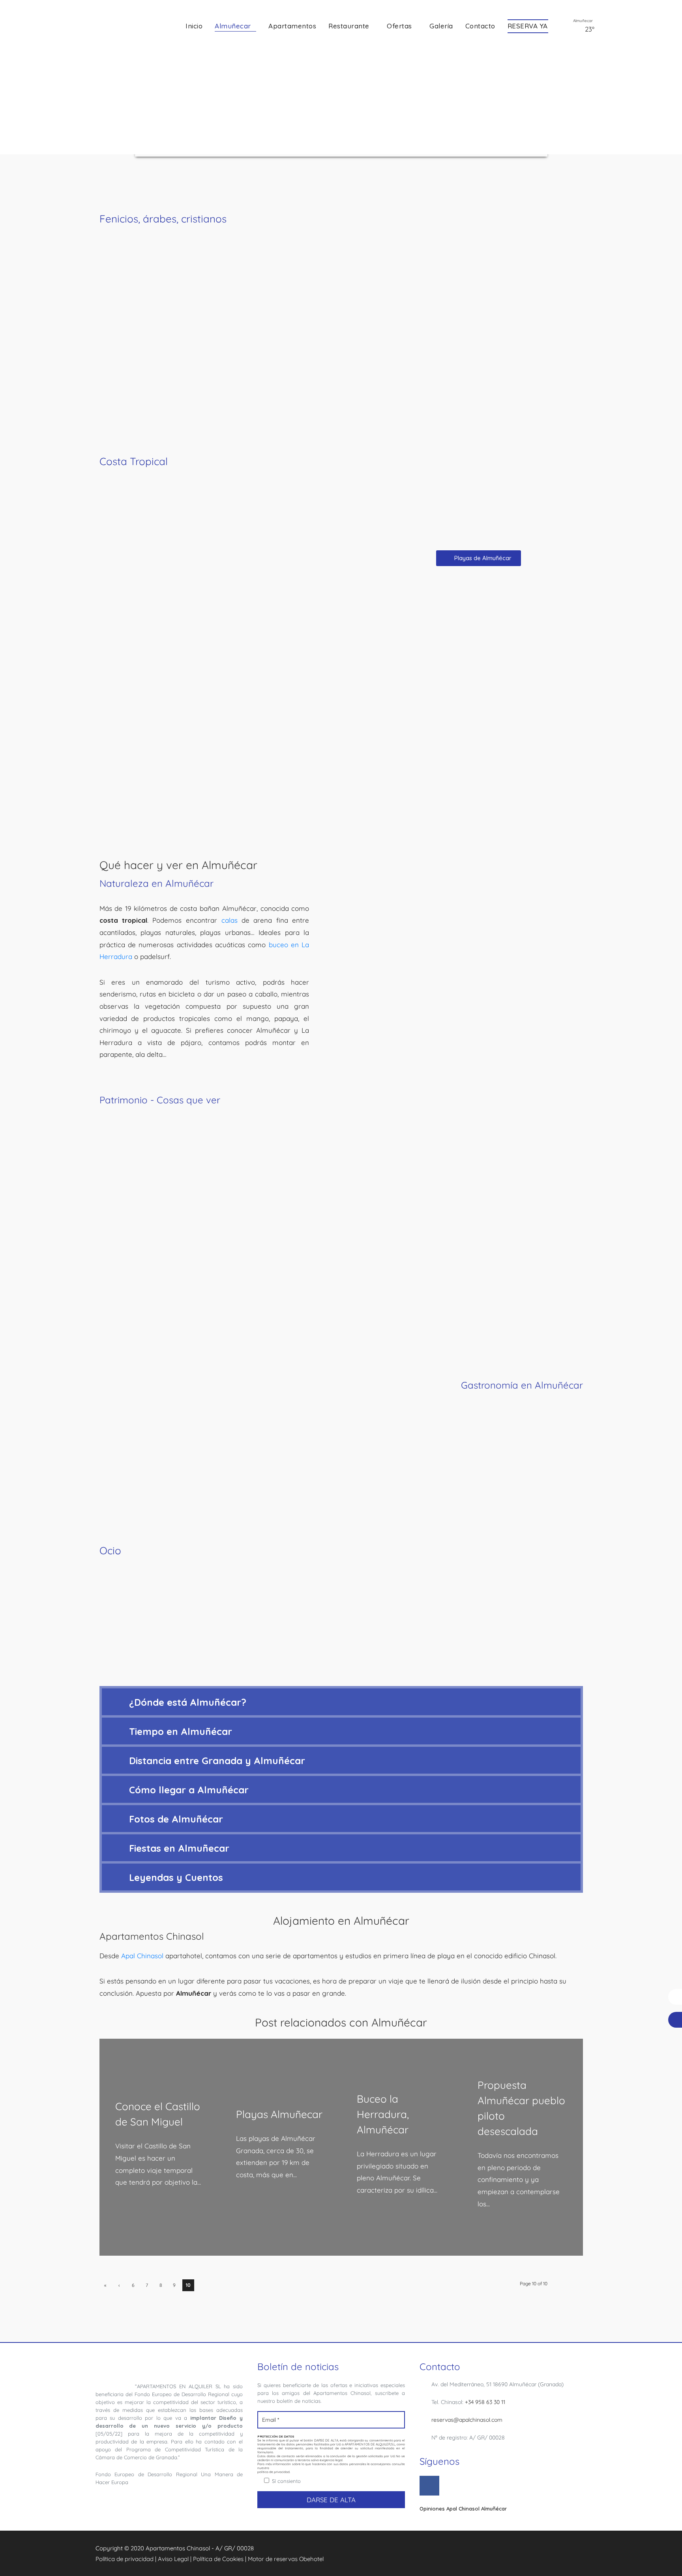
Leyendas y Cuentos (176, 1877)
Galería (441, 26)
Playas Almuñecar (279, 2114)
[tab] (341, 1702)
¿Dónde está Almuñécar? (188, 1702)
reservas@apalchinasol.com (467, 2420)
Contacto (480, 26)
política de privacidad (274, 2472)
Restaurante (349, 26)
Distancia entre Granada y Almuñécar (217, 1761)
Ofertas (399, 26)
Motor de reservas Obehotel (286, 2559)
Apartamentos (292, 26)
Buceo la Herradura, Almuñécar (383, 2114)
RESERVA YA (528, 26)
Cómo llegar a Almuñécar (189, 1790)
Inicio (194, 26)
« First (105, 2287)
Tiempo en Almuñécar (181, 1731)
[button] (479, 558)
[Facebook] (429, 2486)
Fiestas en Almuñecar (179, 1848)
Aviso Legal (173, 2559)
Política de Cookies (218, 2559)
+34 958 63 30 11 (485, 2402)
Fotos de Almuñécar (176, 1819)
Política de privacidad (125, 2559)
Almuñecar (233, 26)
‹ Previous (119, 2287)
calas (230, 920)
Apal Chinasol (142, 1956)
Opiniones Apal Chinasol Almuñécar (463, 2509)
